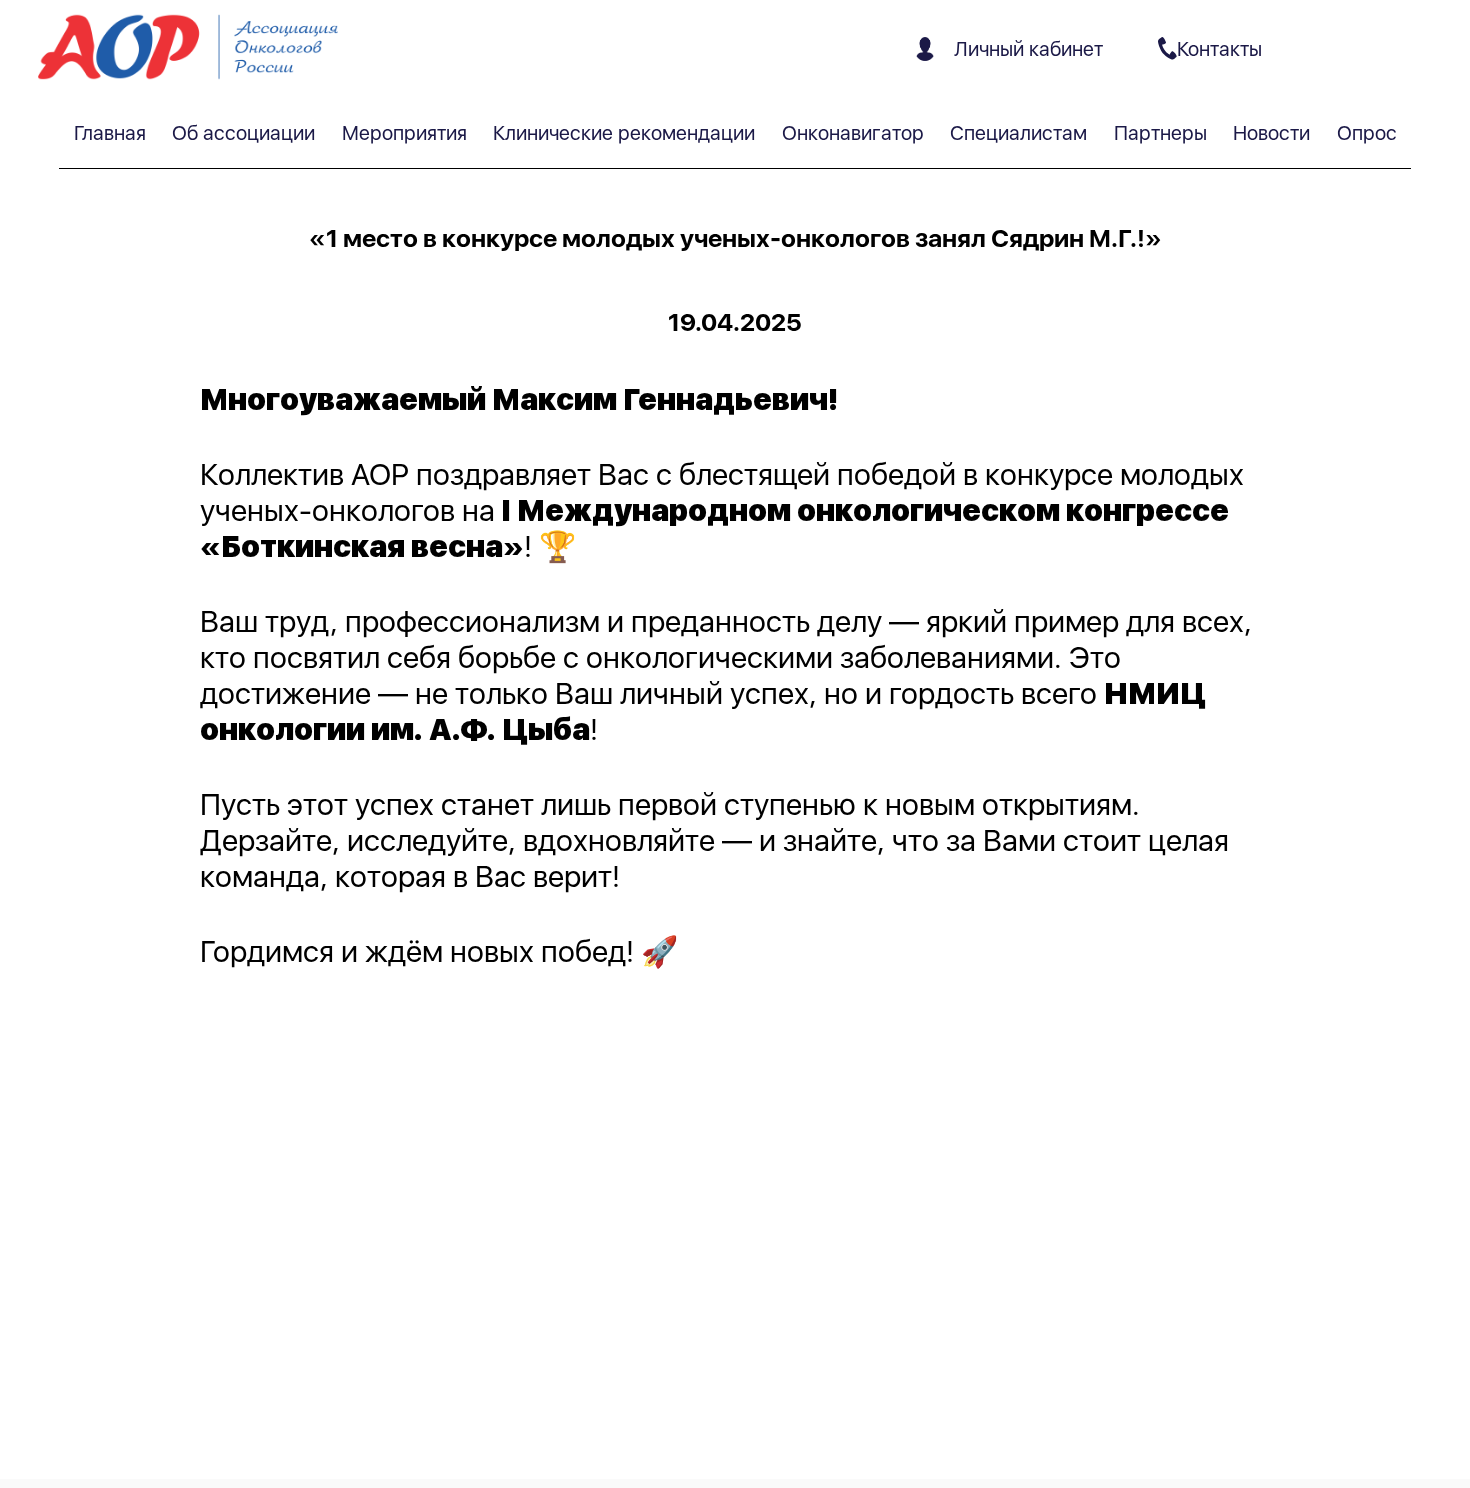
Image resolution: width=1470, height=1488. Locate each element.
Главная (110, 133)
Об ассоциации (243, 133)
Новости (1271, 133)
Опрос (1367, 133)
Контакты (1219, 49)
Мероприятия (404, 133)
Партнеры (1160, 133)
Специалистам (1018, 133)
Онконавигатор (853, 133)
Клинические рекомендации (624, 133)
